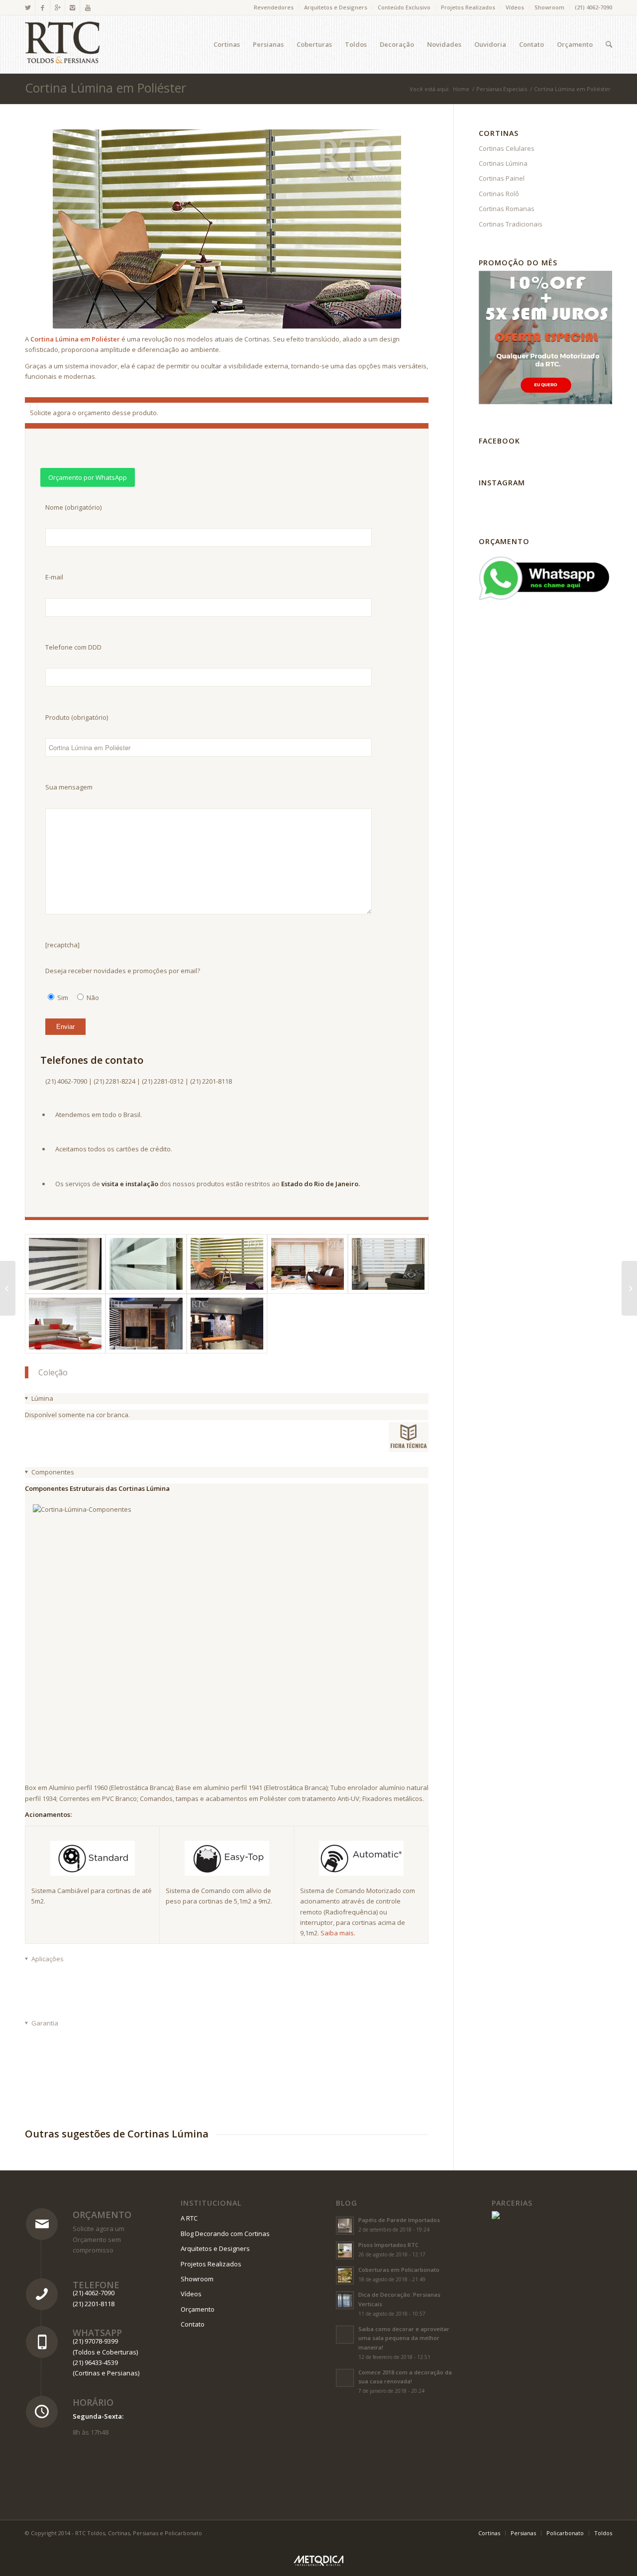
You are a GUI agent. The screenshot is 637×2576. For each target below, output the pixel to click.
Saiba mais (337, 1933)
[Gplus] (57, 7)
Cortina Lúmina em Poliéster (106, 88)
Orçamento (102, 2215)
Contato (193, 2324)
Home (461, 89)
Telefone (96, 2285)
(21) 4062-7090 (593, 7)
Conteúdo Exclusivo (404, 7)
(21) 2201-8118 (94, 2304)
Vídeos (515, 7)
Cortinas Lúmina (503, 163)
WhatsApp (97, 2333)
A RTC (189, 2218)
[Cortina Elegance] (629, 1288)
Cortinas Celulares (507, 148)
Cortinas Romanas (507, 209)
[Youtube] (88, 7)
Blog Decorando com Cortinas (225, 2234)
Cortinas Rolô (499, 194)
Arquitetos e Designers (336, 7)
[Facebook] (43, 7)
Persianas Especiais (502, 89)
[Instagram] (72, 7)
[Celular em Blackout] (8, 1288)
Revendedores (274, 7)
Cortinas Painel (502, 178)
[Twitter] (28, 7)
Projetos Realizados (468, 7)
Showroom (549, 7)
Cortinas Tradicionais (511, 224)
